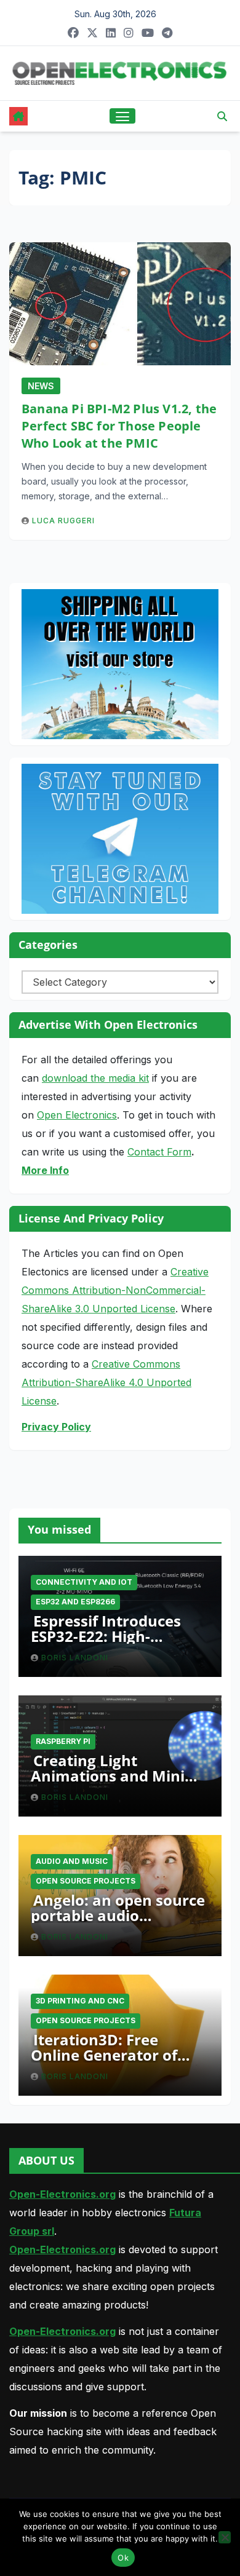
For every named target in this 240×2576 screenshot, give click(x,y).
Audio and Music (72, 1861)
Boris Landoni (75, 1658)
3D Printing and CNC (80, 2001)
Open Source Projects (86, 1881)
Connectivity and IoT (84, 1582)
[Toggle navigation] (122, 116)
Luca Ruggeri (63, 521)
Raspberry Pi (63, 1741)
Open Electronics (77, 1115)
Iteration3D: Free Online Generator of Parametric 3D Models (112, 2055)
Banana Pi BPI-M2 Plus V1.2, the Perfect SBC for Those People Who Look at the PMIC (119, 426)
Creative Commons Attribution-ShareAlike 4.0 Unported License (106, 1382)
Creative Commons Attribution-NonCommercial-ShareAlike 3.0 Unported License (115, 1290)
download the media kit (95, 1078)
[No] (225, 2537)
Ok (123, 2558)
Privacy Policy (56, 1427)
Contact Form (159, 1152)
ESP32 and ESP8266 (75, 1602)
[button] (222, 116)
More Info (45, 1170)
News (41, 386)
